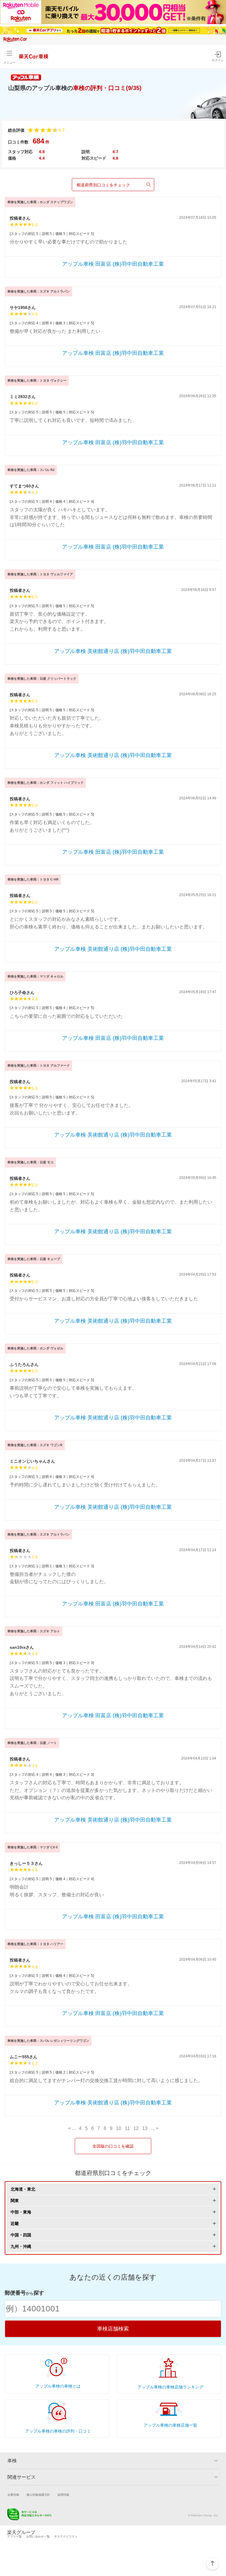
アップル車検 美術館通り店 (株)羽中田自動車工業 (113, 651)
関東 (15, 2201)
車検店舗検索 (113, 2329)
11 (127, 2129)
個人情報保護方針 (38, 2495)
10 (119, 2129)
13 (145, 2129)
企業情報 (13, 2495)
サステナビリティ (66, 2536)
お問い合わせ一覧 (38, 2536)
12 (136, 2129)
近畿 (15, 2223)
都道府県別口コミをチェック (103, 185)
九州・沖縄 (21, 2246)
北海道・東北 (23, 2189)
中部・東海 (21, 2212)
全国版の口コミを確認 (113, 2146)
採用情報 (63, 2495)
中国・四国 (21, 2235)
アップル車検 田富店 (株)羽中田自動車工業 (113, 264)
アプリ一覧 (14, 2536)
